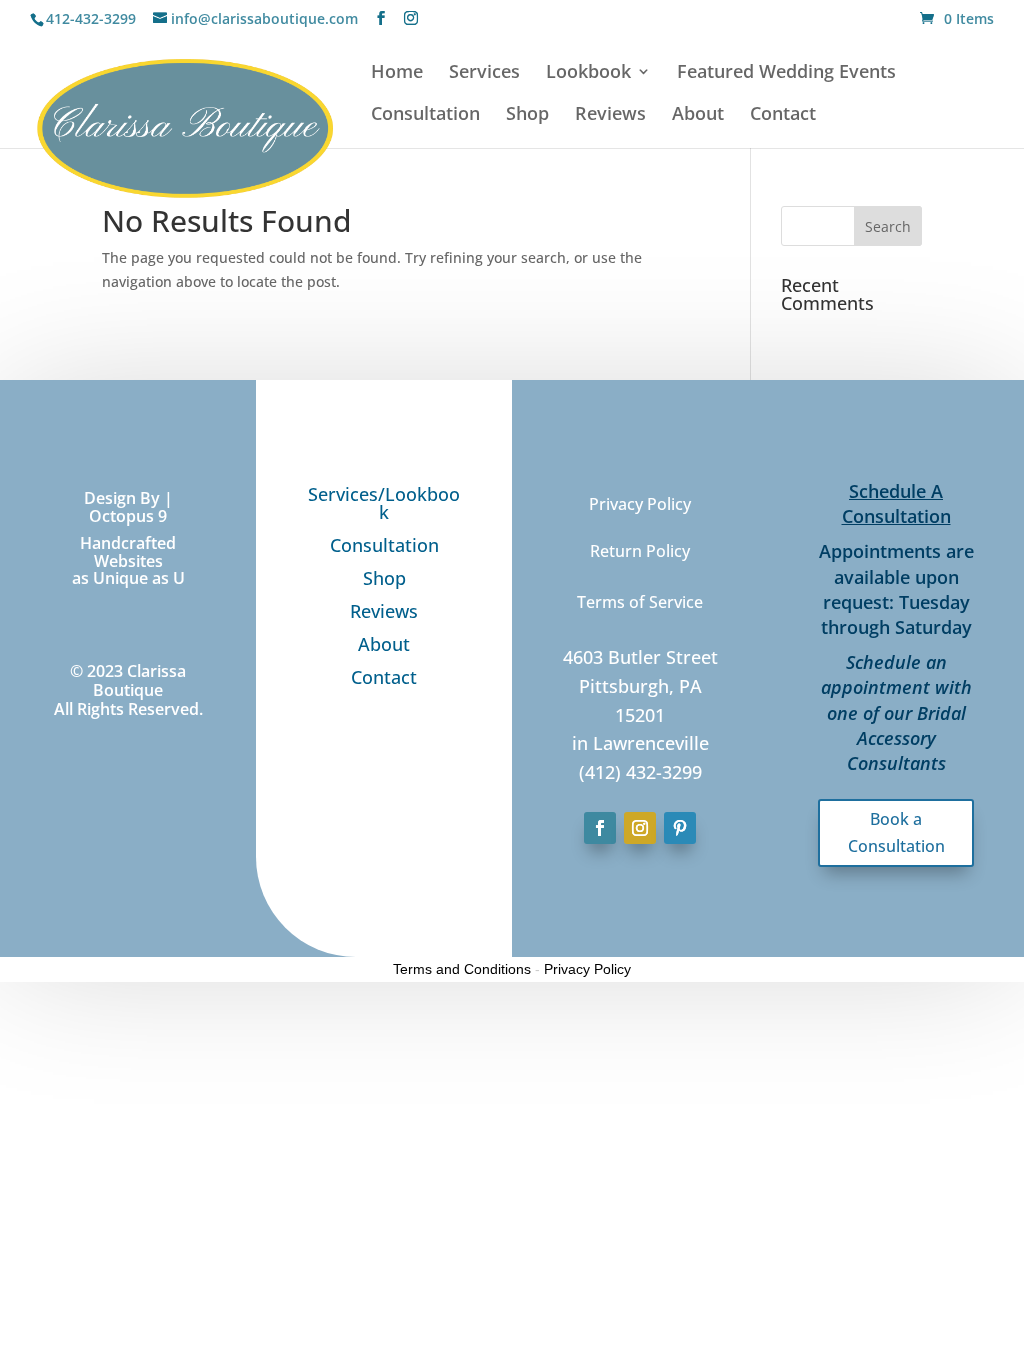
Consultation (425, 115)
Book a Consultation (896, 832)
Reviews (610, 115)
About (698, 115)
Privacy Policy (587, 969)
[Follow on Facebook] (600, 828)
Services (484, 73)
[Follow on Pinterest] (680, 828)
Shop (527, 115)
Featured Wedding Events (786, 73)
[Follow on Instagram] (640, 828)
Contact (783, 115)
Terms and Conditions (462, 969)
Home (397, 73)
